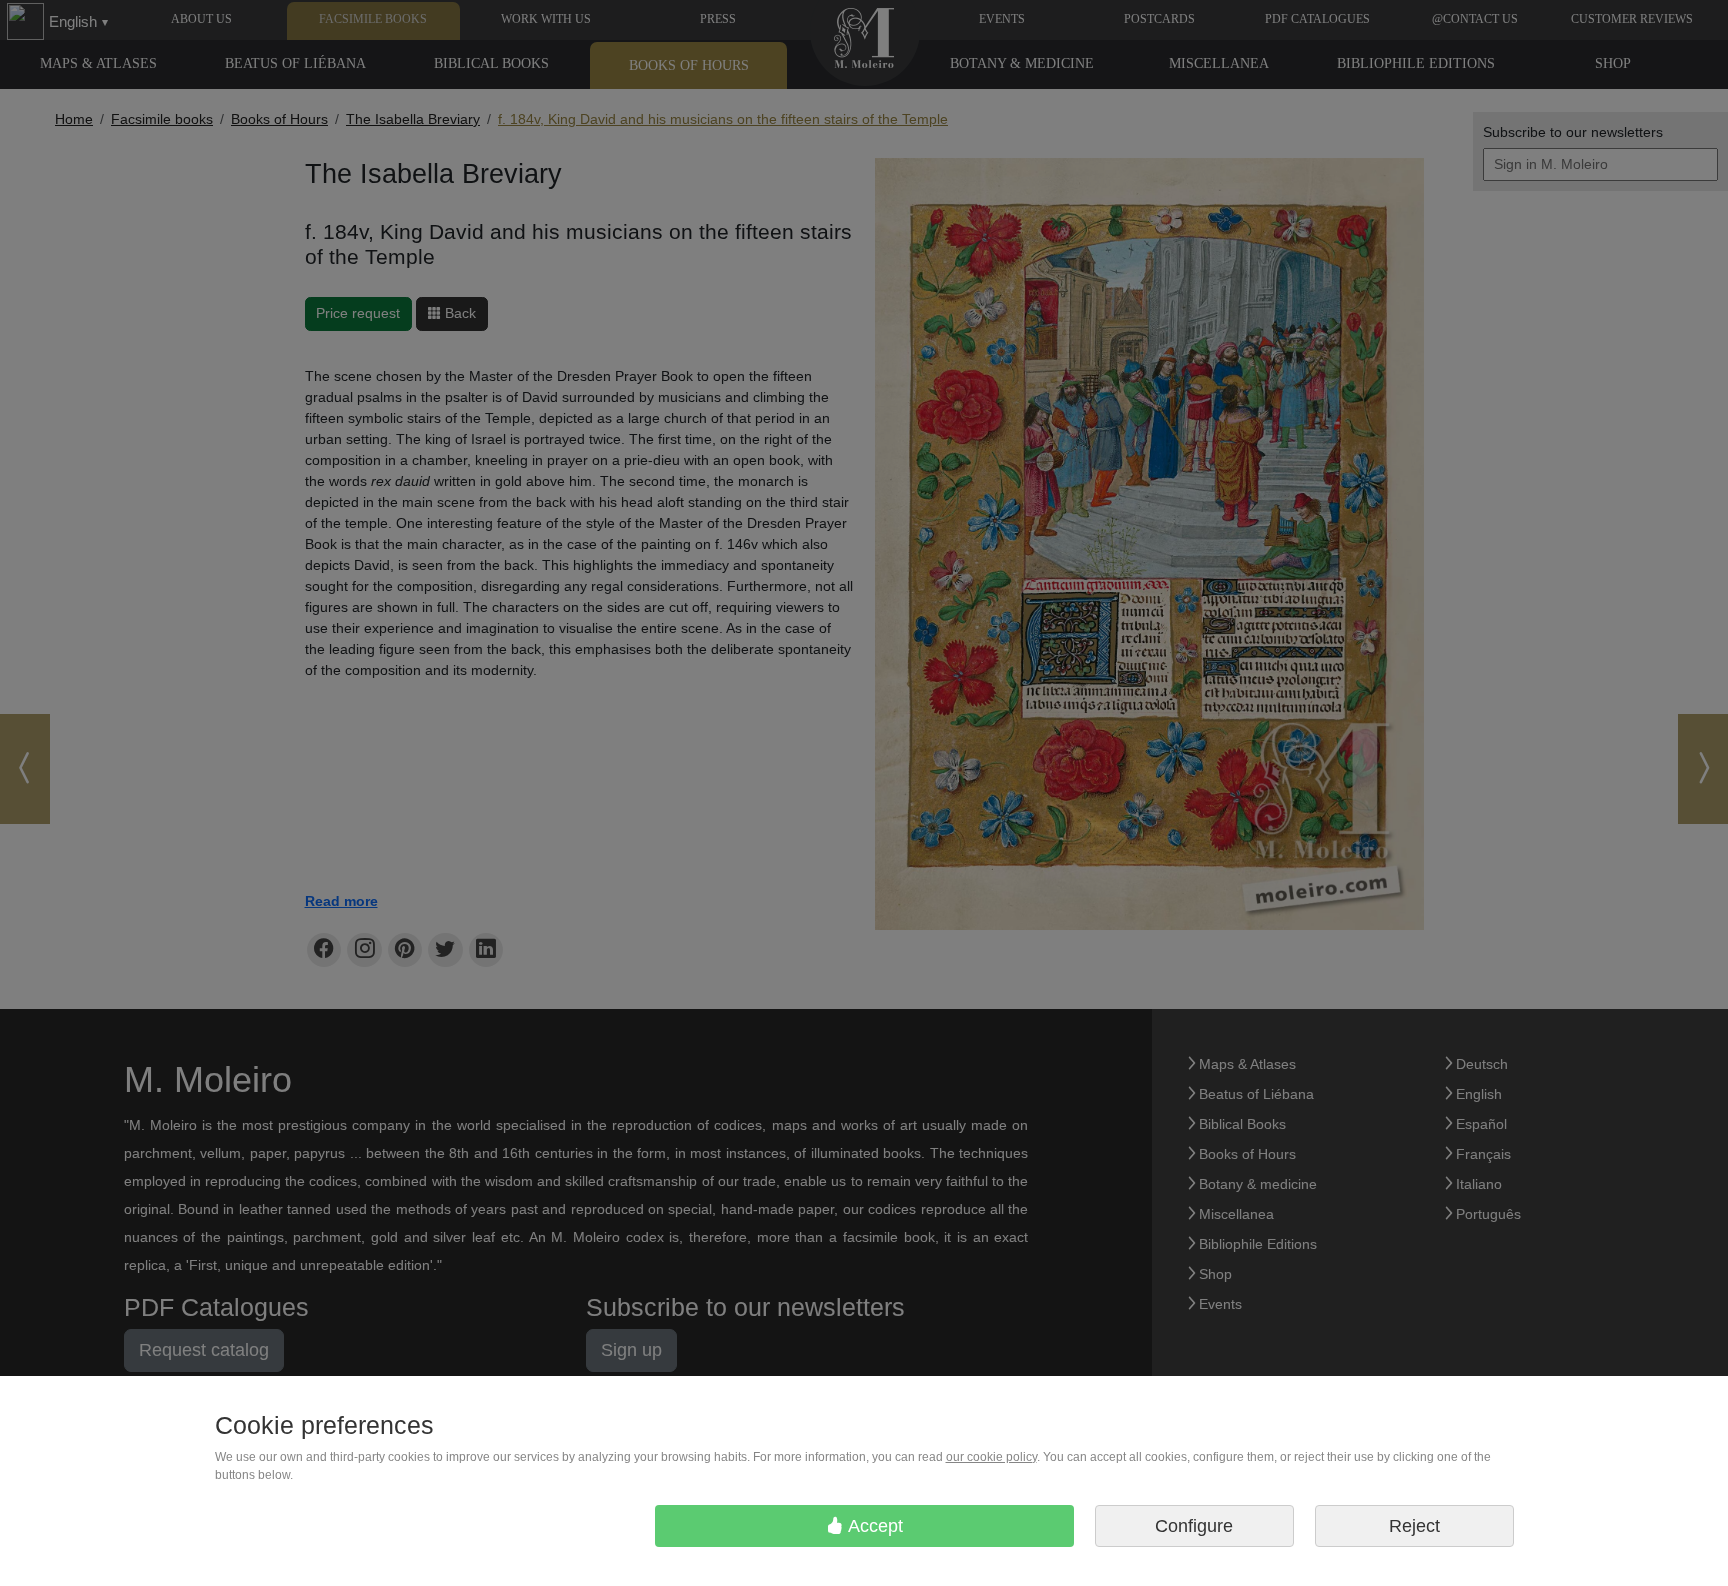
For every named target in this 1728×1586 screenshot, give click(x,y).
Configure (1194, 1526)
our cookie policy (991, 1457)
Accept (873, 1526)
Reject (1414, 1526)
